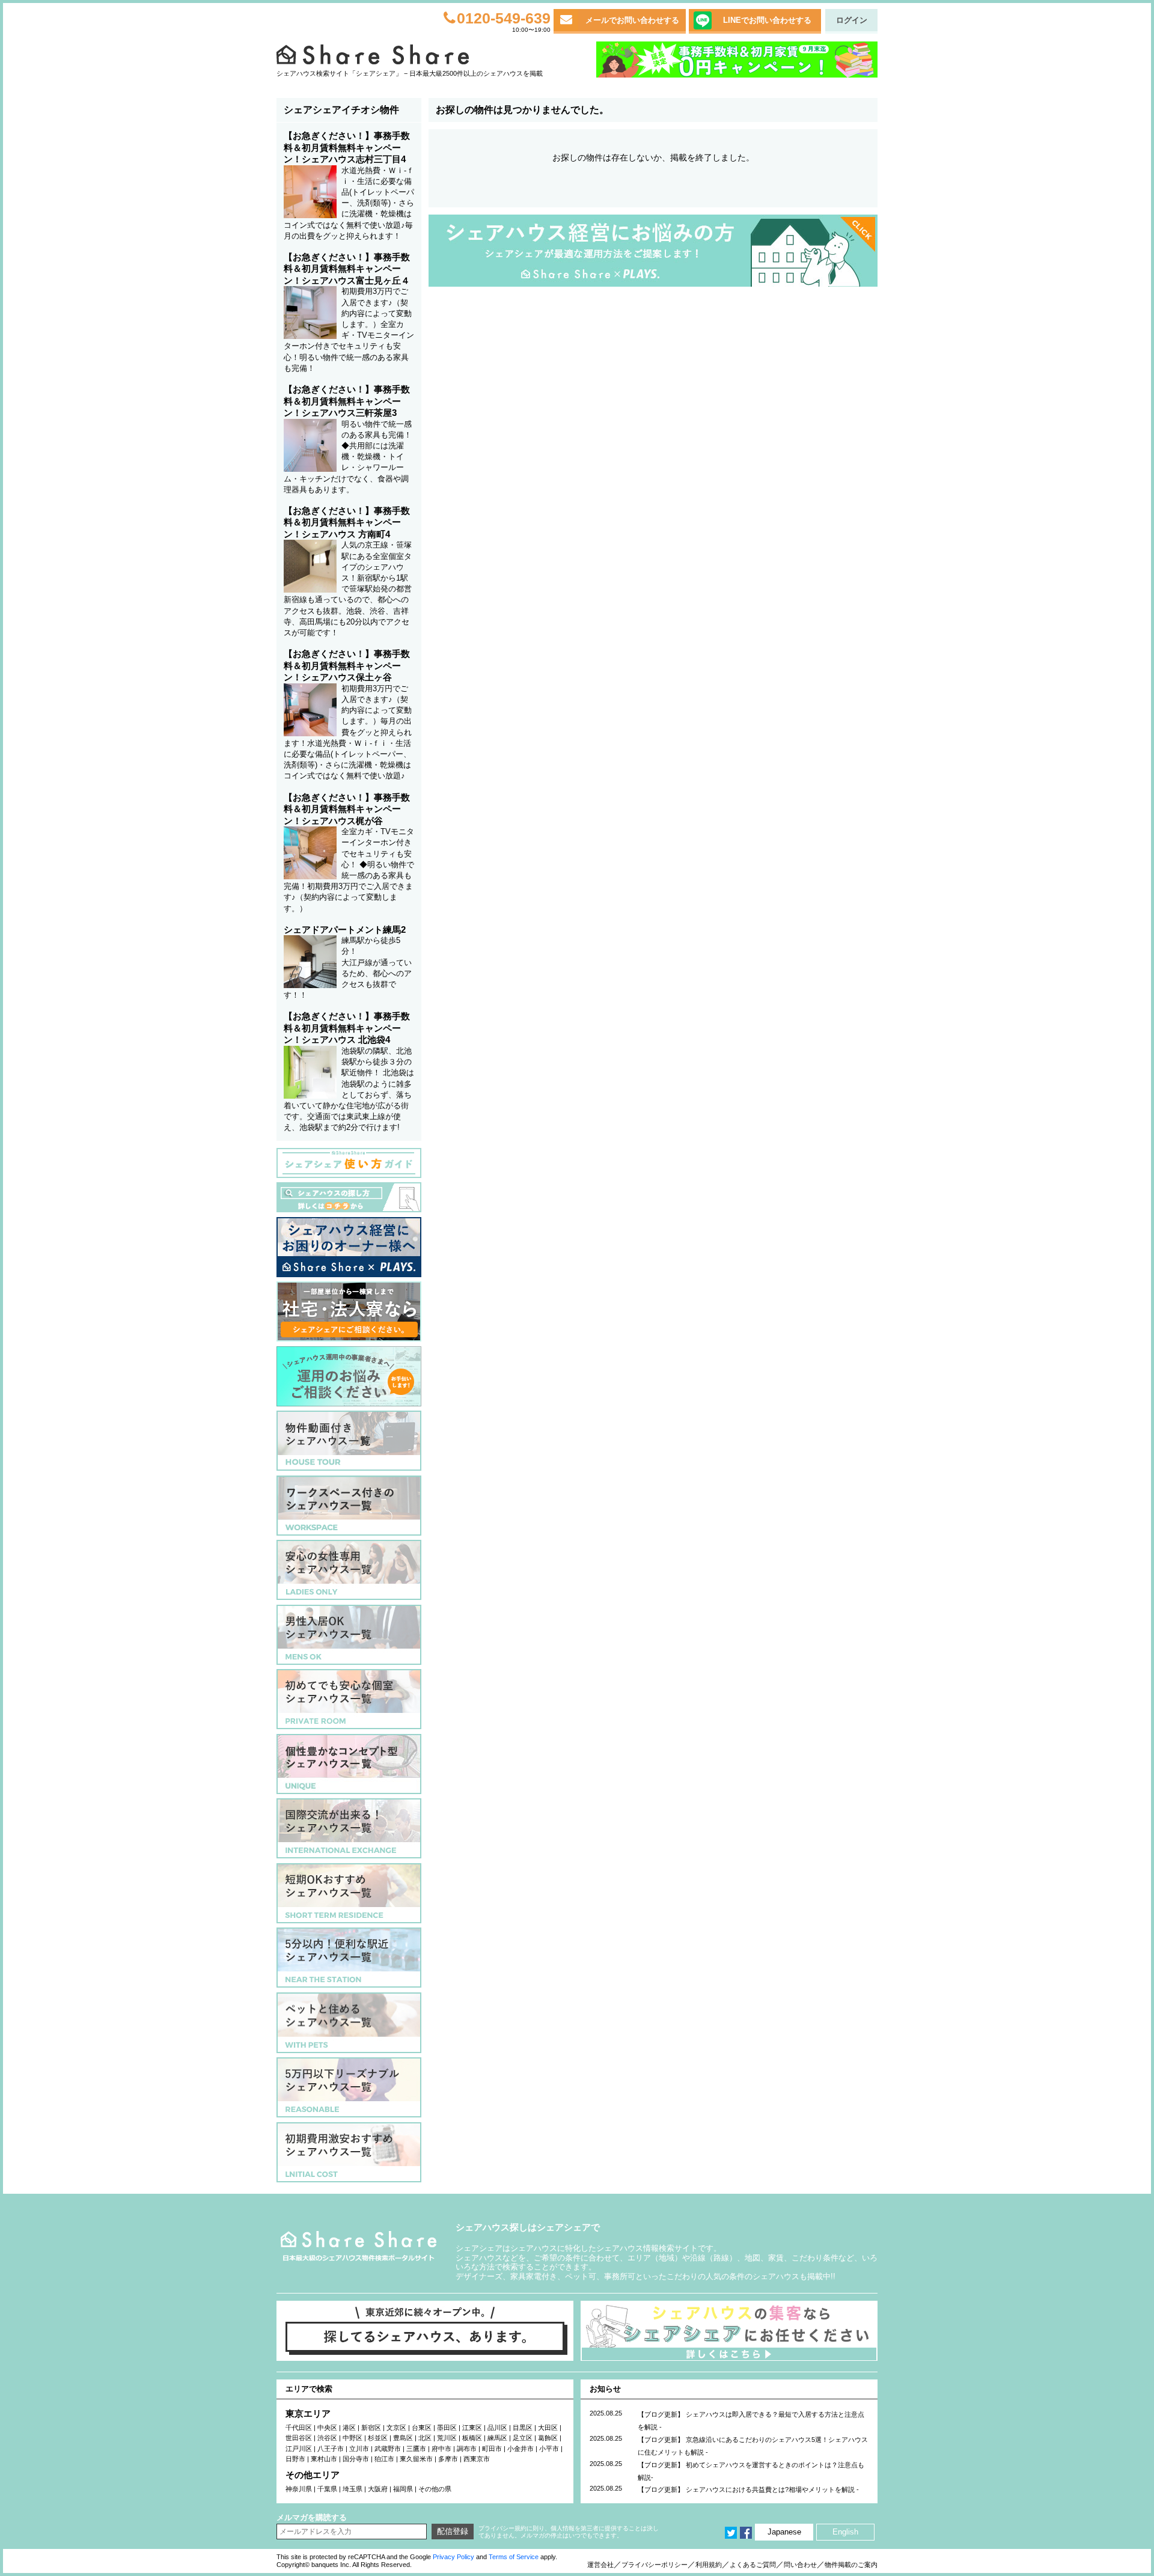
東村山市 (324, 2459)
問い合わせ (800, 2565)
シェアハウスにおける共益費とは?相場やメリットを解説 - (772, 2489)
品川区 (497, 2428)
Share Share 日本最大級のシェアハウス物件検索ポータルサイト (359, 2246)
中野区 (353, 2438)
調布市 (467, 2449)
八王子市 (331, 2449)
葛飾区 (548, 2438)
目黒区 (523, 2428)
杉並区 (378, 2438)
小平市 (549, 2449)
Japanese (784, 2532)
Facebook (746, 2533)
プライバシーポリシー (655, 2565)
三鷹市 (416, 2449)
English (845, 2532)
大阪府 (378, 2489)
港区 (349, 2428)
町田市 (492, 2449)
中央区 (327, 2428)
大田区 (548, 2428)
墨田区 (447, 2428)
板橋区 (472, 2438)
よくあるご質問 (753, 2565)
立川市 (359, 2449)
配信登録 (453, 2531)
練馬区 (497, 2438)
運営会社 (600, 2565)
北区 (425, 2438)
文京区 (396, 2428)
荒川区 (447, 2438)
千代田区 (299, 2428)
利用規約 (709, 2565)
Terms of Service (514, 2557)
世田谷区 (299, 2438)
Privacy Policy (453, 2557)
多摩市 (448, 2459)
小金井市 (521, 2449)
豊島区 (403, 2438)
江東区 (472, 2428)
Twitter (731, 2533)
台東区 (422, 2428)
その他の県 (435, 2489)
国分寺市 (356, 2459)
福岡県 (403, 2489)
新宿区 (371, 2428)
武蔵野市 (388, 2449)
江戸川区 (299, 2449)
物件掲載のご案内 (851, 2565)
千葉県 (327, 2489)
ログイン (852, 20)
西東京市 (477, 2459)
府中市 (441, 2449)
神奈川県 (299, 2489)
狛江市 (384, 2459)
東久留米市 (416, 2459)
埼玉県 (353, 2489)
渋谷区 (327, 2438)
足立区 (523, 2438)
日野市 (295, 2459)
